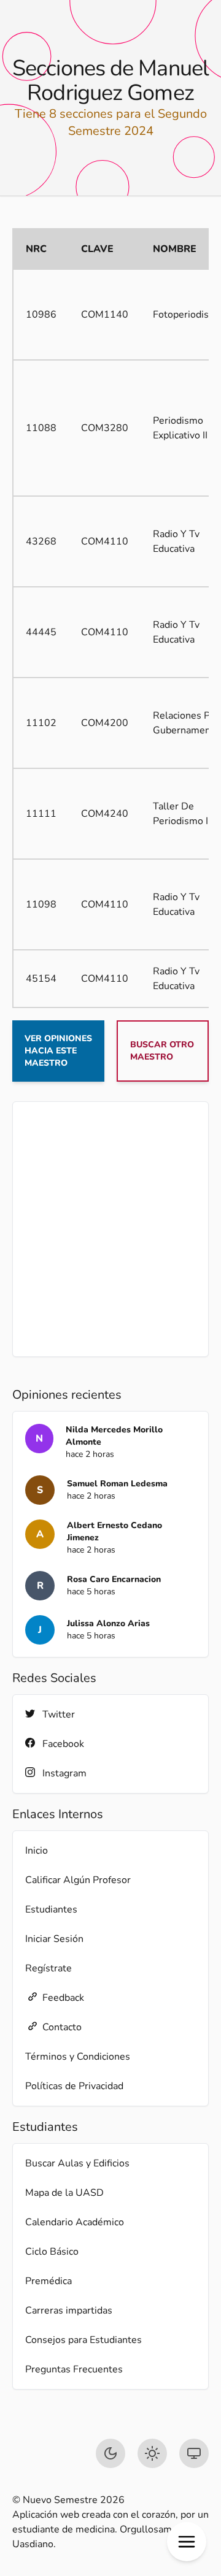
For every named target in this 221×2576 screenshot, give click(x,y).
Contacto (62, 2027)
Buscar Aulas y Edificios (77, 2163)
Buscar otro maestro (162, 1051)
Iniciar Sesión (54, 1939)
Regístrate (48, 1968)
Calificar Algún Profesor (78, 1880)
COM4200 (105, 723)
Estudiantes (51, 1909)
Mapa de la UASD (64, 2193)
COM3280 (105, 428)
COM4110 (105, 541)
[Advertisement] (110, 1229)
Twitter (59, 1714)
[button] (187, 2542)
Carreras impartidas (69, 2310)
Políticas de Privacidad (74, 2086)
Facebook (63, 1744)
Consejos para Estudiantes (83, 2340)
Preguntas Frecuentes (74, 2369)
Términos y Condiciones (78, 2057)
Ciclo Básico (52, 2252)
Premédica (48, 2281)
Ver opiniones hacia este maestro (58, 1051)
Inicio (37, 1851)
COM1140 (105, 315)
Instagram (64, 1773)
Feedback (63, 1998)
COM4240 (105, 814)
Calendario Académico (75, 2222)
